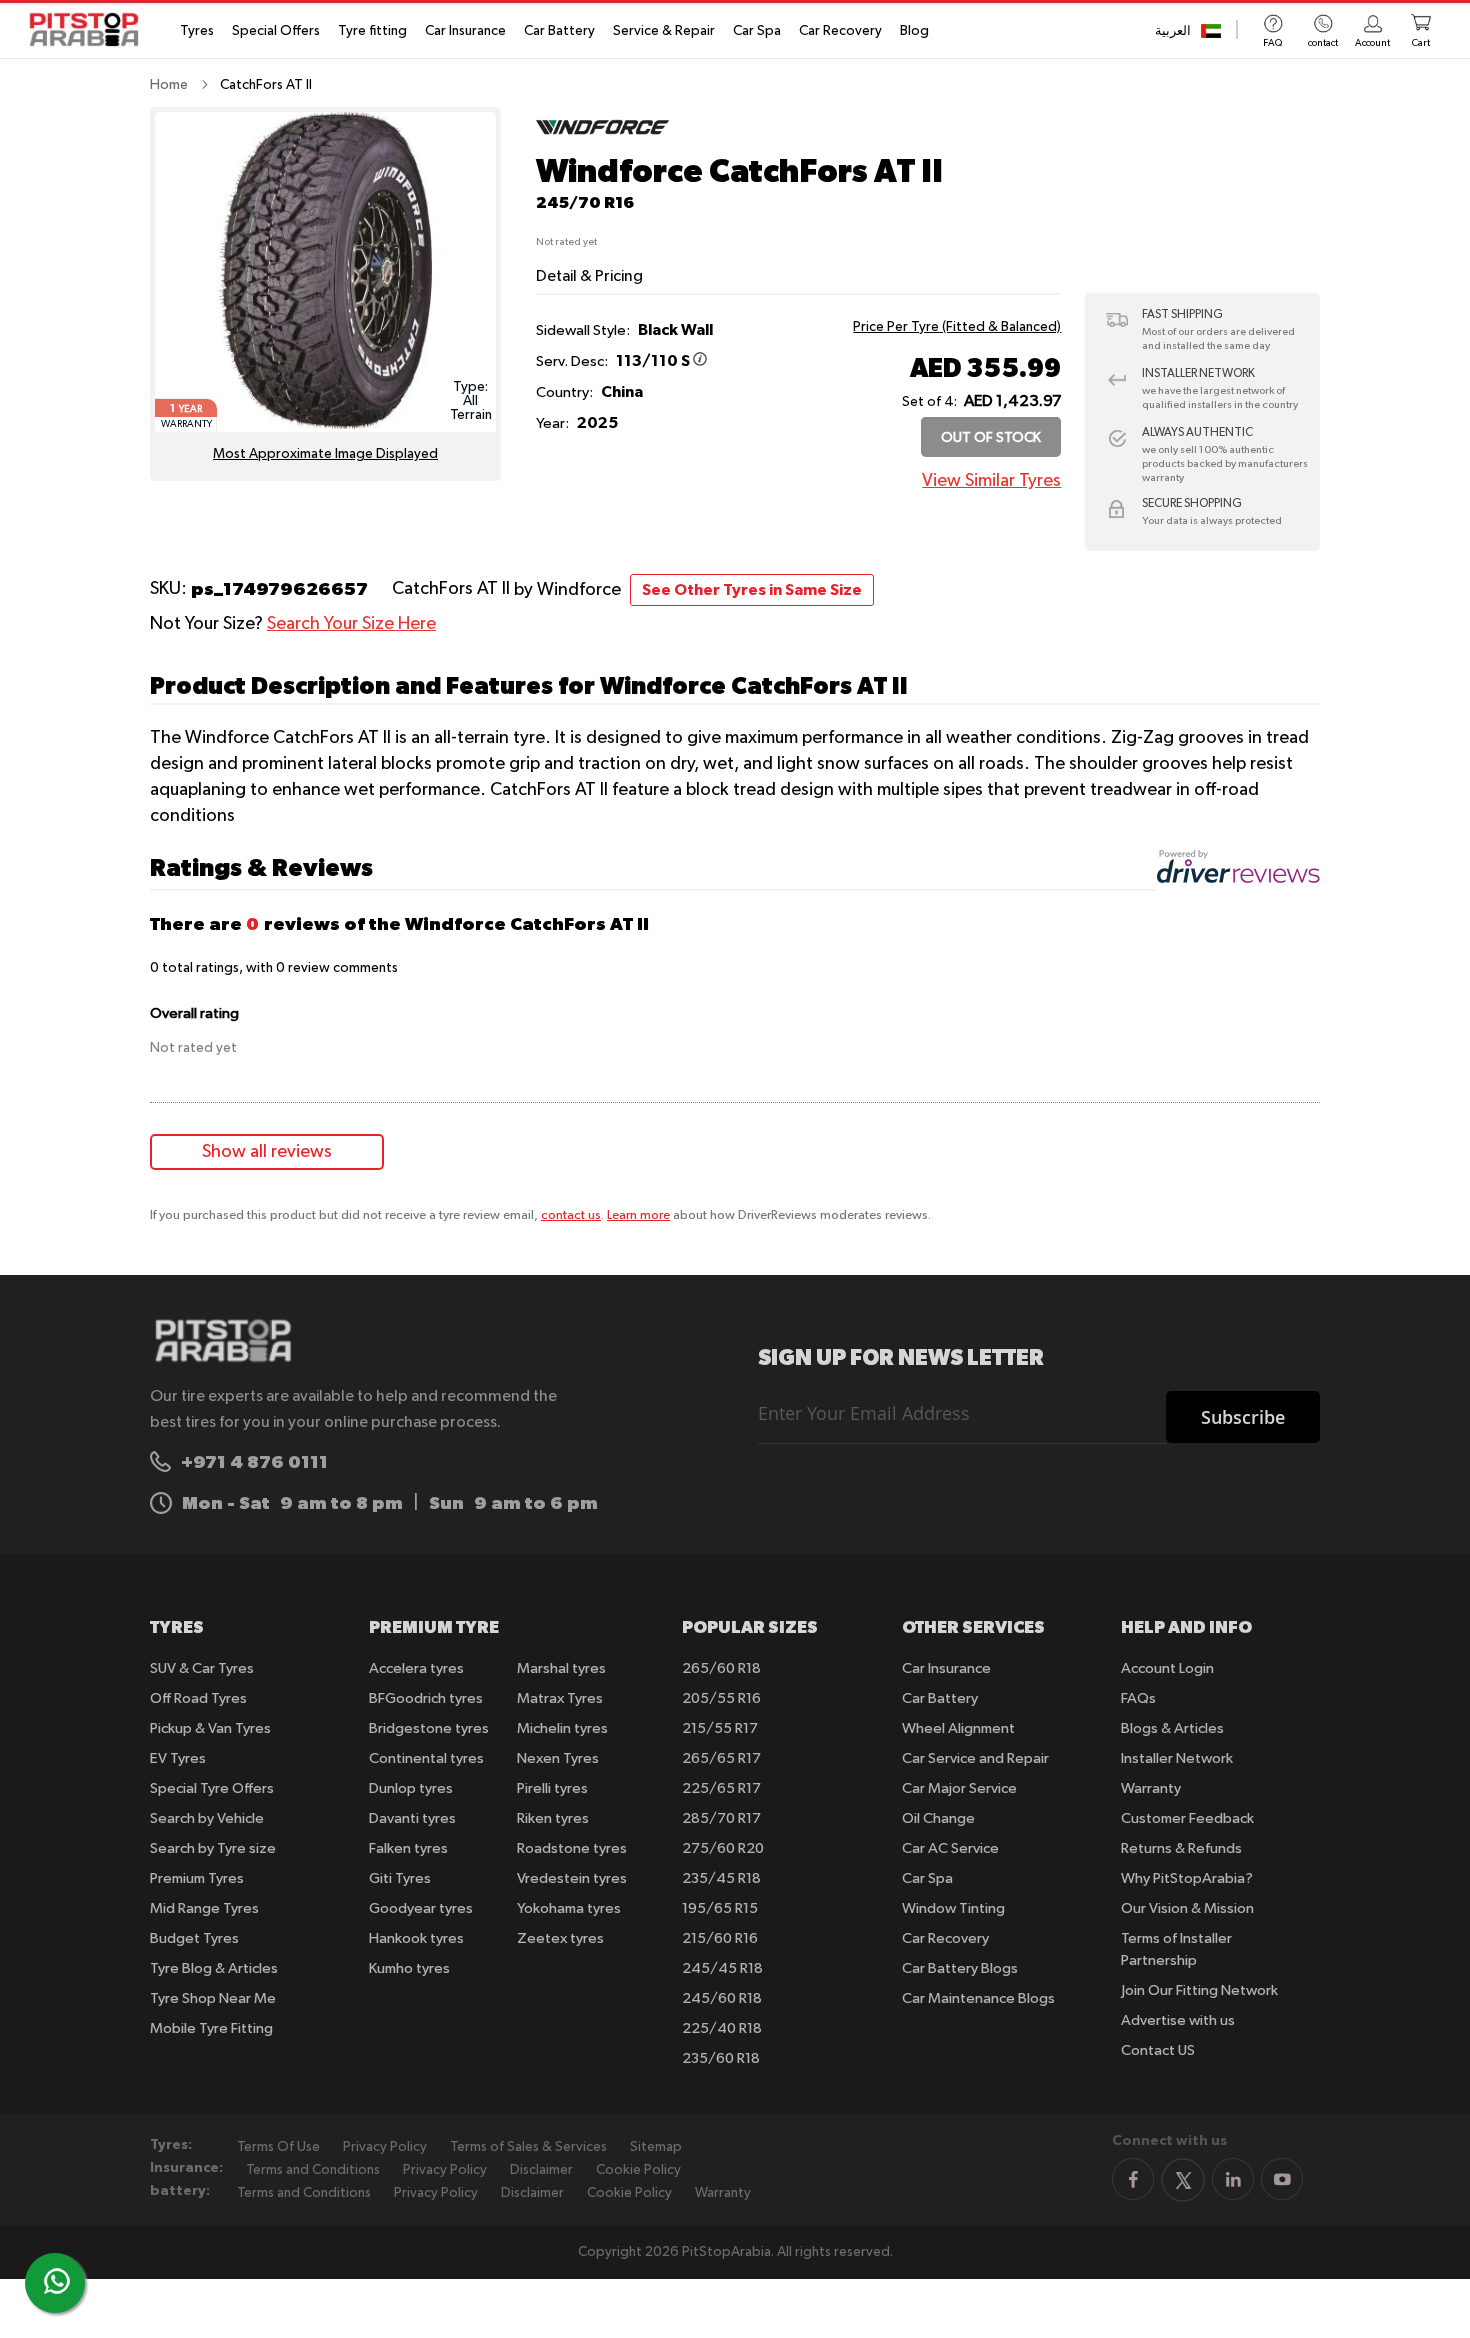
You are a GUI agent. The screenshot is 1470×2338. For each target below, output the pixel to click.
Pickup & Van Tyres (210, 1728)
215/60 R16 (720, 1938)
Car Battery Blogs (960, 1968)
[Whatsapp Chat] (57, 2281)
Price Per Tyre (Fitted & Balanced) (957, 327)
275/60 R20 (723, 1848)
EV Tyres (178, 1758)
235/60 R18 (721, 2058)
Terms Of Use (278, 2147)
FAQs (1138, 1698)
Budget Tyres (194, 1938)
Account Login (1167, 1668)
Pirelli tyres (552, 1788)
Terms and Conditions (313, 2170)
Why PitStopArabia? (1187, 1878)
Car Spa (757, 31)
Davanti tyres (412, 1818)
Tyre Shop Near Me (213, 1998)
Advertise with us (1178, 2020)
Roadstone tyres (572, 1848)
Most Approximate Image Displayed (325, 454)
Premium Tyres (197, 1878)
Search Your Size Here (351, 624)
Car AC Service (950, 1848)
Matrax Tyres (560, 1698)
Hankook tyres (416, 1938)
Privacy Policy (385, 2147)
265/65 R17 (721, 1758)
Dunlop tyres (411, 1788)
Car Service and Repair (975, 1758)
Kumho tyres (409, 1968)
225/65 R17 (721, 1788)
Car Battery (559, 31)
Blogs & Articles (1172, 1728)
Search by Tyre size (213, 1848)
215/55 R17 (720, 1728)
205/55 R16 (721, 1698)
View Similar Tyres (991, 481)
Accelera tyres (416, 1668)
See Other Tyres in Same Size (752, 590)
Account (1372, 43)
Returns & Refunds (1181, 1848)
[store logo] (90, 29)
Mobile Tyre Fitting (211, 2028)
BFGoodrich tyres (426, 1698)
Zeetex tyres (560, 1938)
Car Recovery (840, 31)
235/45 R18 (721, 1878)
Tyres (197, 31)
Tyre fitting (372, 31)
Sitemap (656, 2147)
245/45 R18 (722, 1968)
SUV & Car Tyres (202, 1668)
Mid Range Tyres (204, 1908)
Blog (914, 31)
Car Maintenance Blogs (978, 1998)
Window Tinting (953, 1908)
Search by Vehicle (207, 1818)
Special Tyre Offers (212, 1788)
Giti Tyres (400, 1878)
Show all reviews (267, 1152)
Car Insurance (465, 31)
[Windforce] (602, 143)
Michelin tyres (562, 1728)
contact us (571, 1215)
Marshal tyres (561, 1668)
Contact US (1158, 2050)
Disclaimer (541, 2170)
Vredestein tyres (572, 1878)
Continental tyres (426, 1758)
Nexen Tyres (558, 1758)
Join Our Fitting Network (1199, 1990)
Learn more (638, 1215)
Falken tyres (408, 1848)
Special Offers (276, 31)
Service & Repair (664, 31)
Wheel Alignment (958, 1728)
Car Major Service (959, 1788)
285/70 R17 (721, 1818)
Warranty (1151, 1788)
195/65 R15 (720, 1908)
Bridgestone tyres (429, 1728)
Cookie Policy (638, 2170)
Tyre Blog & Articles (214, 1968)
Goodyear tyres (421, 1908)
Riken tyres (553, 1818)
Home (169, 85)
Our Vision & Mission (1187, 1908)
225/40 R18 (722, 2028)
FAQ (1272, 43)
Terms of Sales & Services (528, 2147)
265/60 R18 (721, 1668)
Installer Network (1177, 1758)
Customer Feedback (1187, 1818)
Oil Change (938, 1818)
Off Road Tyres (198, 1698)
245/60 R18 (722, 1998)
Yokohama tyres (569, 1908)
